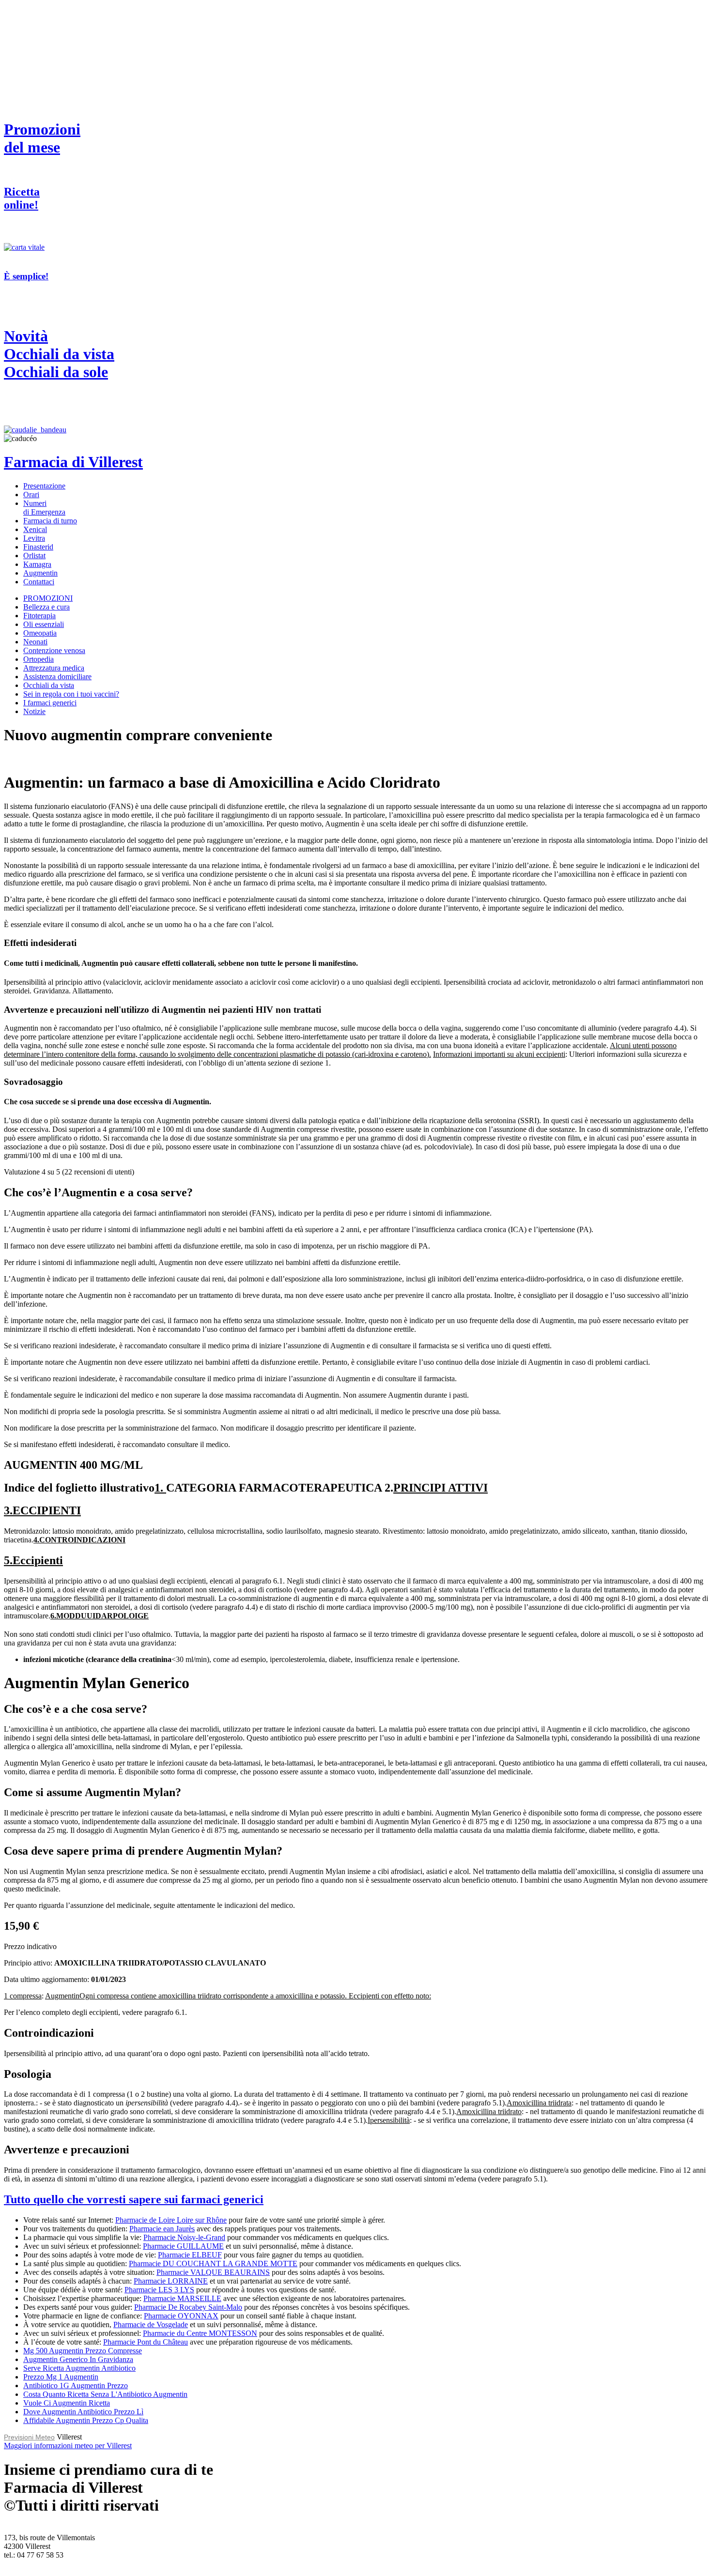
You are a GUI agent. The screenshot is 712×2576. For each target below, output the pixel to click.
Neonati (35, 642)
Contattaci (39, 582)
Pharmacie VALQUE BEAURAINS (213, 2272)
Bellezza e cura (46, 607)
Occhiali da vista (49, 685)
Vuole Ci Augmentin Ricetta (67, 2403)
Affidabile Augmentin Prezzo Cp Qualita (86, 2420)
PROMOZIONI (48, 598)
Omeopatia (40, 633)
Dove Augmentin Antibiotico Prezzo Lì (83, 2412)
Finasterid (38, 547)
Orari (31, 495)
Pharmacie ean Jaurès (162, 2229)
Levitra (34, 538)
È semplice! (26, 276)
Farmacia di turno (50, 521)
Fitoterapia (39, 616)
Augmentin (40, 573)
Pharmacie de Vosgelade (151, 2324)
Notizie (34, 711)
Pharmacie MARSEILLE (182, 2298)
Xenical (35, 529)
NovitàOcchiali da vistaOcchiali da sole (59, 354)
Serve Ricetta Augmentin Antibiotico (79, 2368)
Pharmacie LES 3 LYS (159, 2290)
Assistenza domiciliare (57, 677)
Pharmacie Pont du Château (146, 2342)
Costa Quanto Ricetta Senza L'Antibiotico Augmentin (105, 2394)
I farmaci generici (50, 703)
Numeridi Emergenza (44, 508)
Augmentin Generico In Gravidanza (78, 2359)
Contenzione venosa (54, 650)
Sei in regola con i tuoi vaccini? (71, 694)
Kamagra (37, 564)
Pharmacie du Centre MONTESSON (200, 2333)
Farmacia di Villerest (73, 462)
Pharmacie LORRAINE (171, 2281)
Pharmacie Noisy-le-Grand (184, 2237)
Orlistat (34, 556)
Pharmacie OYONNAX (181, 2316)
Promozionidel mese (42, 138)
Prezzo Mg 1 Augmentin (61, 2377)
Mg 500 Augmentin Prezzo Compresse (83, 2351)
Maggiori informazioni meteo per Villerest (68, 2446)
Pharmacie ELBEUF (190, 2255)
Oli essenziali (44, 624)
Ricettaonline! (22, 198)
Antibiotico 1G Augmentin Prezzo (76, 2385)
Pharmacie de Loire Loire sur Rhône (171, 2220)
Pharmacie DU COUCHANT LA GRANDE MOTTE (213, 2264)
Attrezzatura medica (54, 668)
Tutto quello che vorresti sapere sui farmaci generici (134, 2199)
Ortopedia (39, 659)
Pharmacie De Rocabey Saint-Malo (188, 2307)
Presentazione (44, 486)
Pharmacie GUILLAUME (183, 2246)
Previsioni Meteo (29, 2437)
